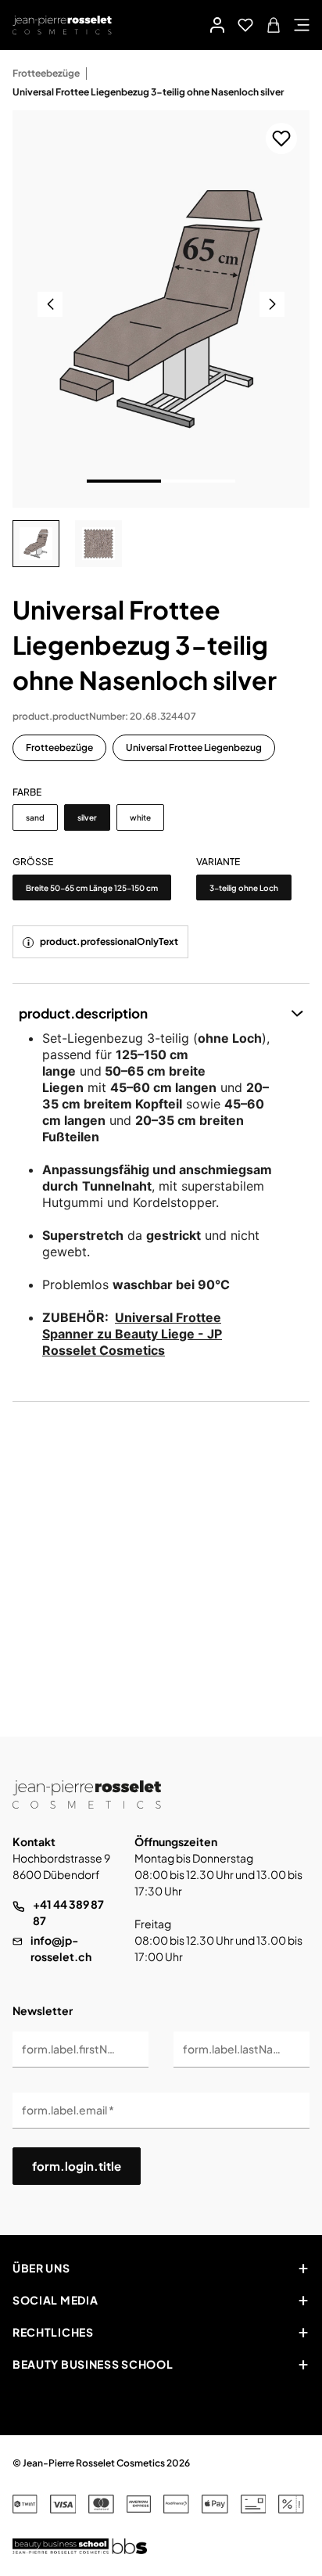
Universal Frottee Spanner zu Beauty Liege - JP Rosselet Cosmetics (132, 1334)
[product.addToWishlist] (281, 138)
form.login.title (77, 2166)
